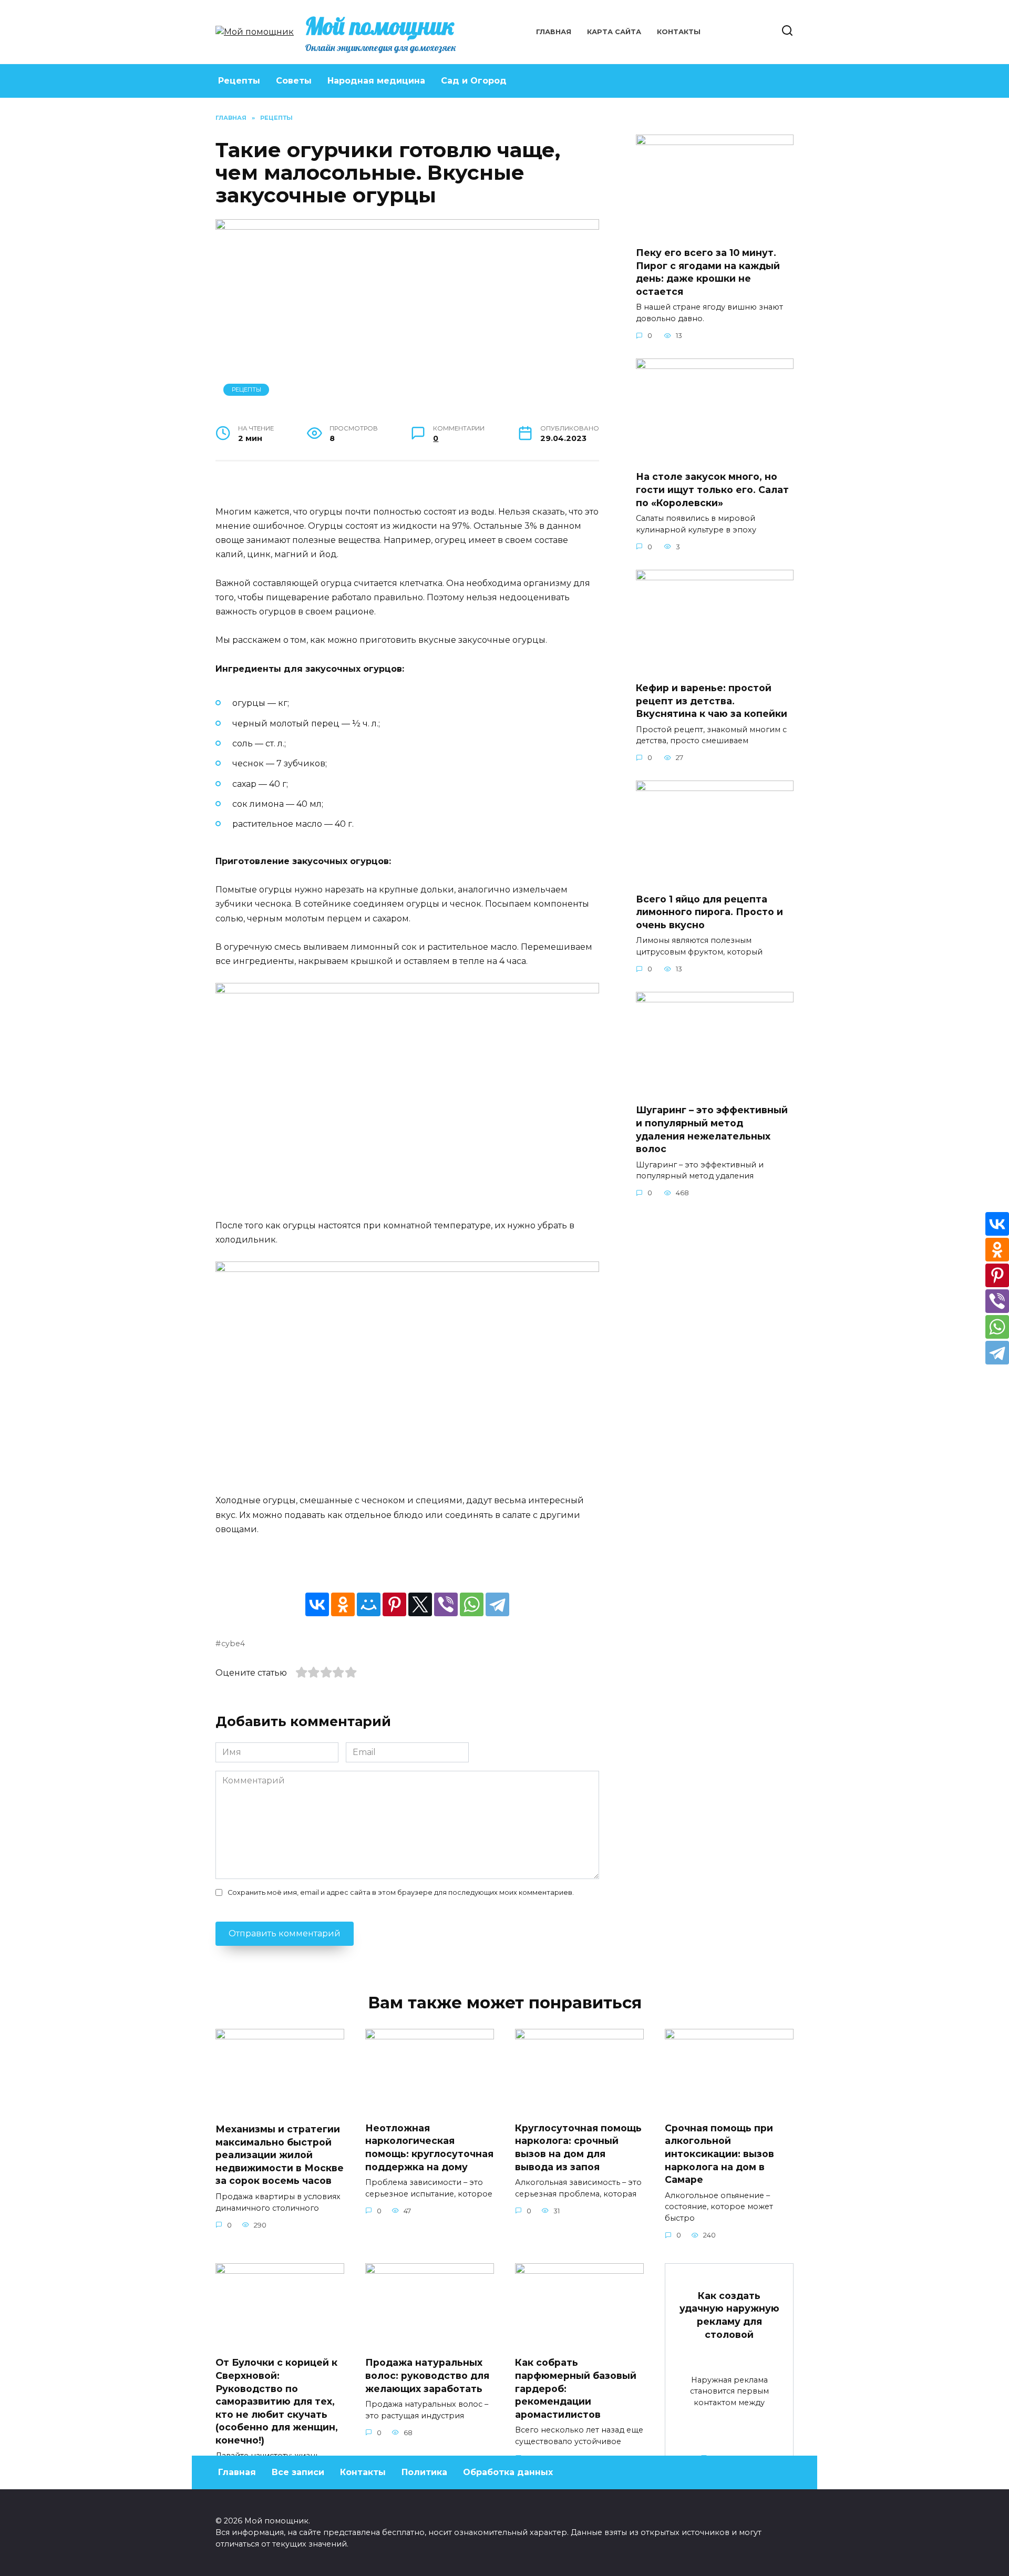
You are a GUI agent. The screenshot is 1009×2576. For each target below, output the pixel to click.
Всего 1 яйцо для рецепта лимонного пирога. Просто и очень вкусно (709, 911)
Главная (554, 32)
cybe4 (233, 1644)
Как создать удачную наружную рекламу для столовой (729, 2315)
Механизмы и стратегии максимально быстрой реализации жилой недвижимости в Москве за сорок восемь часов (280, 2155)
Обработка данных (508, 2472)
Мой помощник (380, 26)
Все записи (298, 2472)
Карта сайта (614, 32)
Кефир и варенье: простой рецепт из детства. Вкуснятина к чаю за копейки (712, 701)
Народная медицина (376, 81)
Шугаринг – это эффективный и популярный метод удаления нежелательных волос (712, 1129)
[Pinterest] (394, 1604)
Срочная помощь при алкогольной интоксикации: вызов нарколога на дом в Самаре (719, 2154)
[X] (420, 1604)
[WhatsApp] (472, 1604)
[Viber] (446, 1604)
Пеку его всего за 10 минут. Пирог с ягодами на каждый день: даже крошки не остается (708, 272)
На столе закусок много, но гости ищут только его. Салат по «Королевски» (712, 489)
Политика (424, 2472)
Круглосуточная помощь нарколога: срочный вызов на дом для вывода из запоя (578, 2147)
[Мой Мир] (369, 1604)
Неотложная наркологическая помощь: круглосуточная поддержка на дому (429, 2147)
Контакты (679, 32)
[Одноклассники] (343, 1604)
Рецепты (239, 81)
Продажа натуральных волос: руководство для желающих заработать (427, 2375)
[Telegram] (497, 1604)
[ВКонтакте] (317, 1604)
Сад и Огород (474, 81)
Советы (294, 81)
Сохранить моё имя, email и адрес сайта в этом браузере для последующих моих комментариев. (401, 1892)
